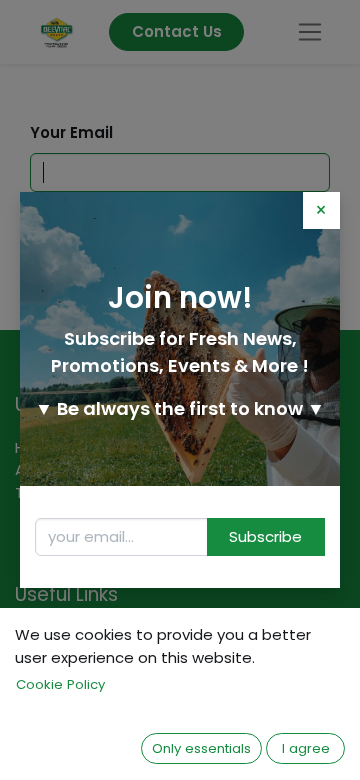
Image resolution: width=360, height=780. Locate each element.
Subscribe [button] (265, 536)
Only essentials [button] (201, 748)
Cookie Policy (60, 684)
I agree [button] (306, 748)
